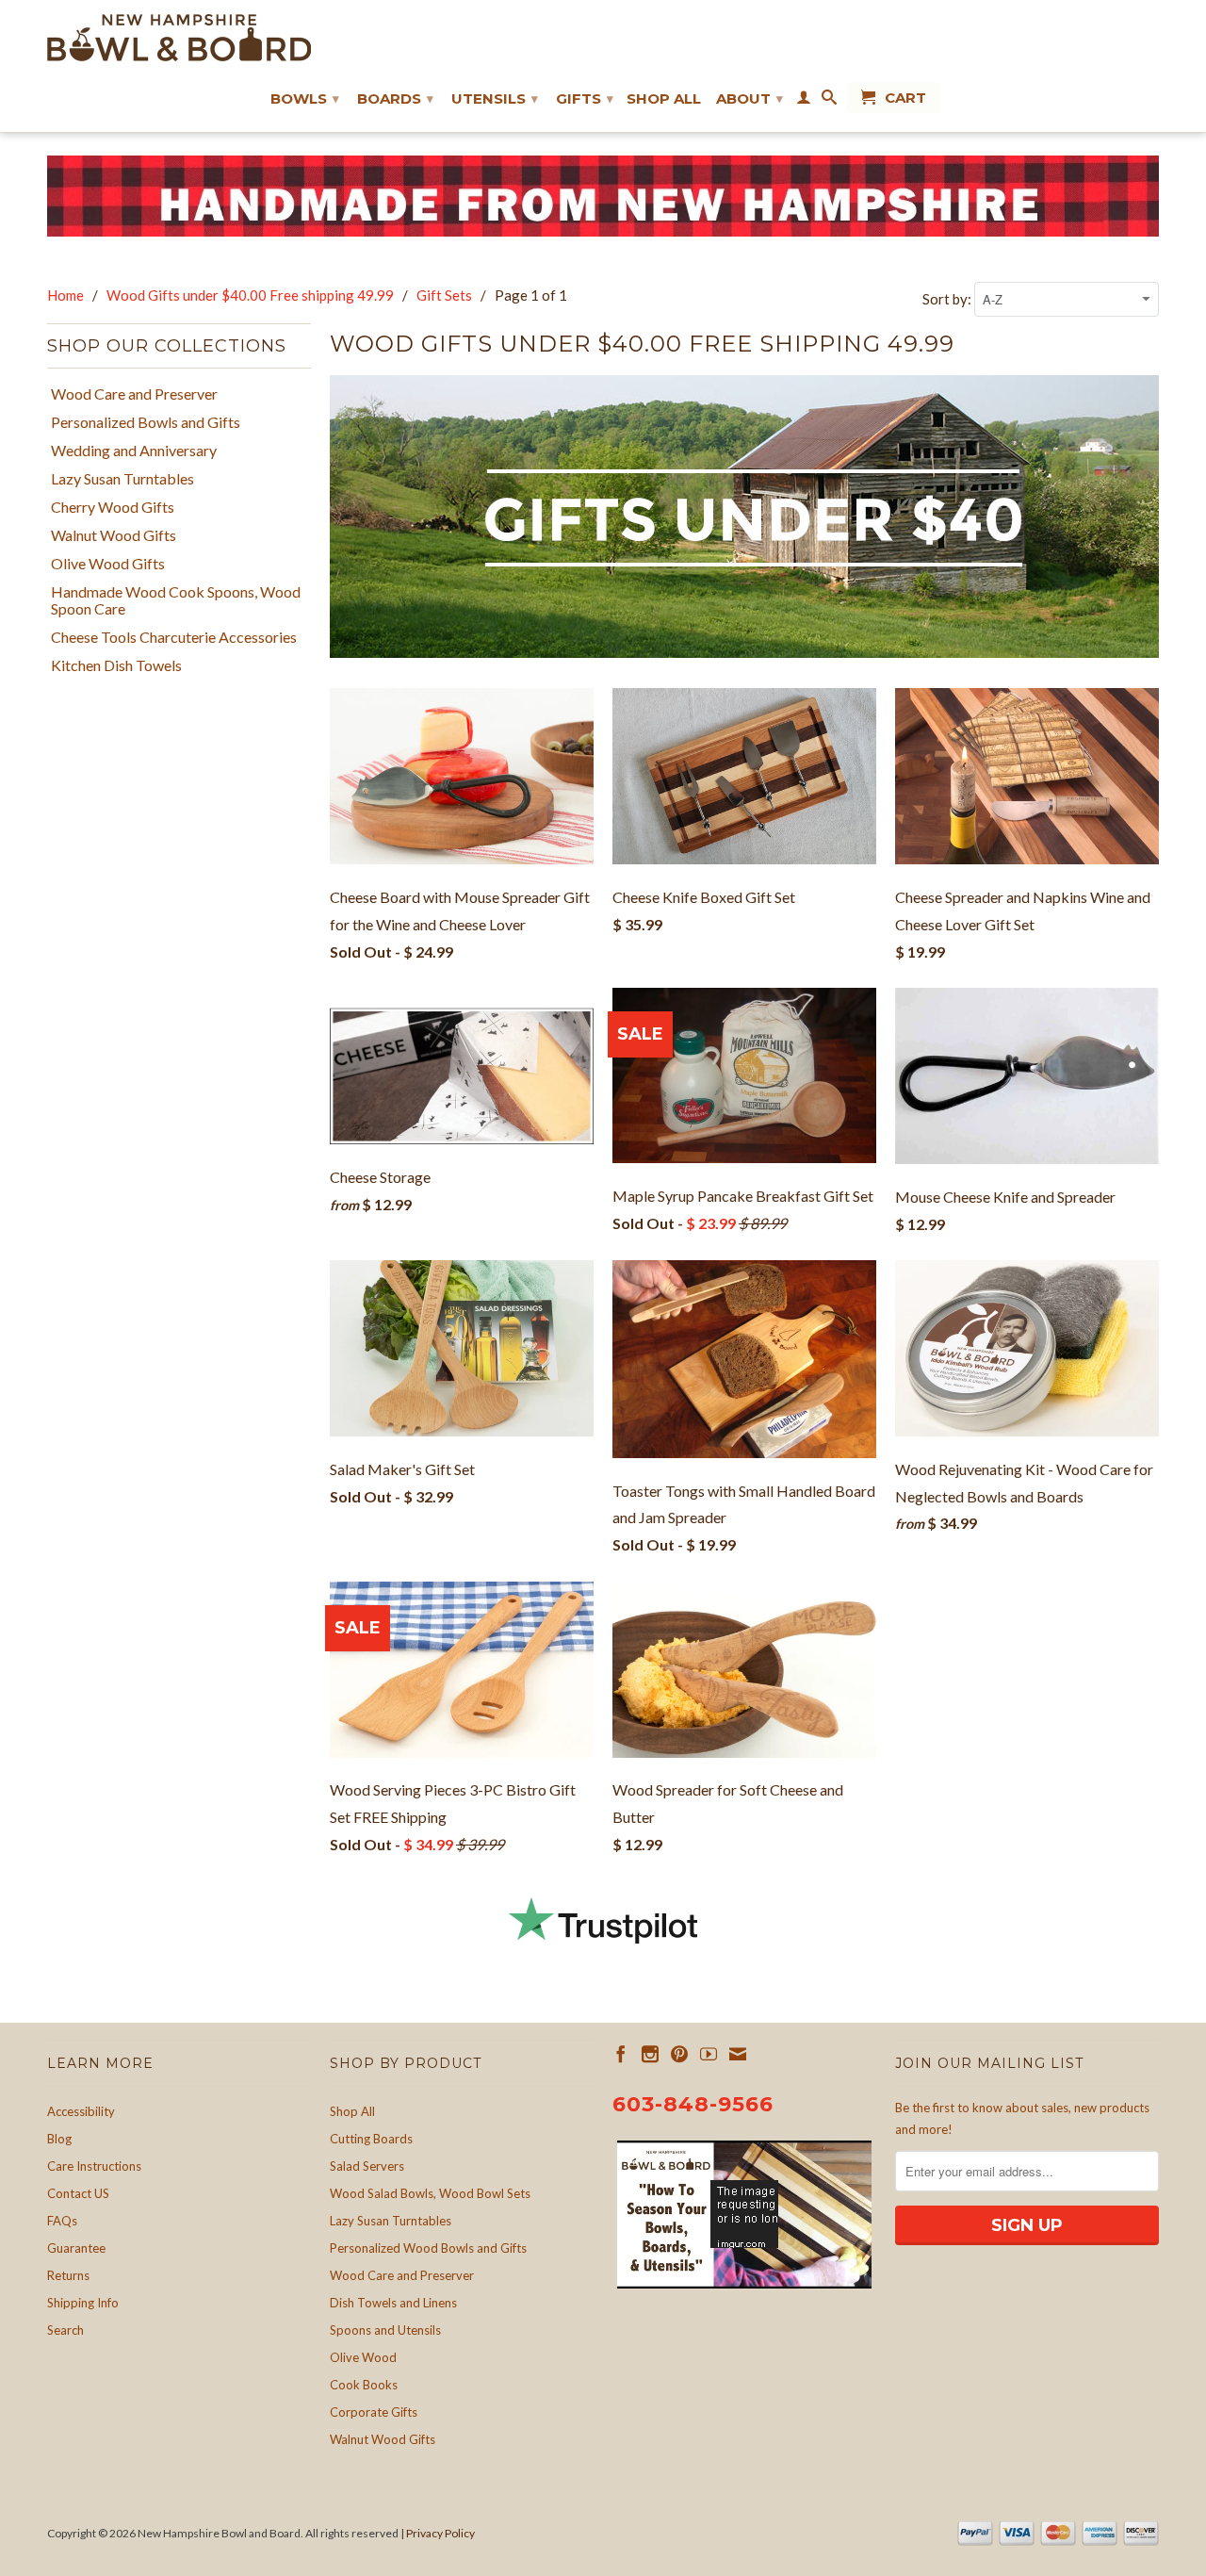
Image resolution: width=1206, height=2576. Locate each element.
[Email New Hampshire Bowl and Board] (738, 2054)
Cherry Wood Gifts (113, 507)
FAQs (62, 2221)
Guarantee (76, 2248)
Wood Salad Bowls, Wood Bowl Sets (430, 2193)
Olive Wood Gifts (108, 564)
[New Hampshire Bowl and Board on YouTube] (709, 2054)
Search (65, 2330)
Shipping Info (83, 2303)
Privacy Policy (440, 2533)
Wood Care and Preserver (134, 394)
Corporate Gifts (374, 2412)
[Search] (829, 101)
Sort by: (948, 299)
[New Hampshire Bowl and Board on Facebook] (621, 2054)
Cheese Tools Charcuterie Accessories (174, 637)
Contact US (78, 2193)
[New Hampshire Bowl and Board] (179, 38)
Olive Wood (363, 2357)
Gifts (585, 98)
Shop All (664, 99)
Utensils (495, 98)
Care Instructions (94, 2166)
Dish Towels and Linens (393, 2303)
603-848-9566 (693, 2104)
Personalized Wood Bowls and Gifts (428, 2248)
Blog (59, 2139)
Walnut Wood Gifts (114, 535)
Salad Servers (367, 2166)
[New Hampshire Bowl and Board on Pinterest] (679, 2054)
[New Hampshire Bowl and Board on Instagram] (650, 2054)
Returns (68, 2275)
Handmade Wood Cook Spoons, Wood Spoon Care (176, 600)
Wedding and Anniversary (134, 451)
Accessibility (81, 2111)
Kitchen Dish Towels (116, 665)
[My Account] (804, 101)
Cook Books (364, 2385)
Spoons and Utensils (385, 2330)
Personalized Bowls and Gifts (146, 422)
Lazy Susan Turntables (122, 479)
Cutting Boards (371, 2139)
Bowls (305, 98)
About (750, 98)
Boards (395, 98)
